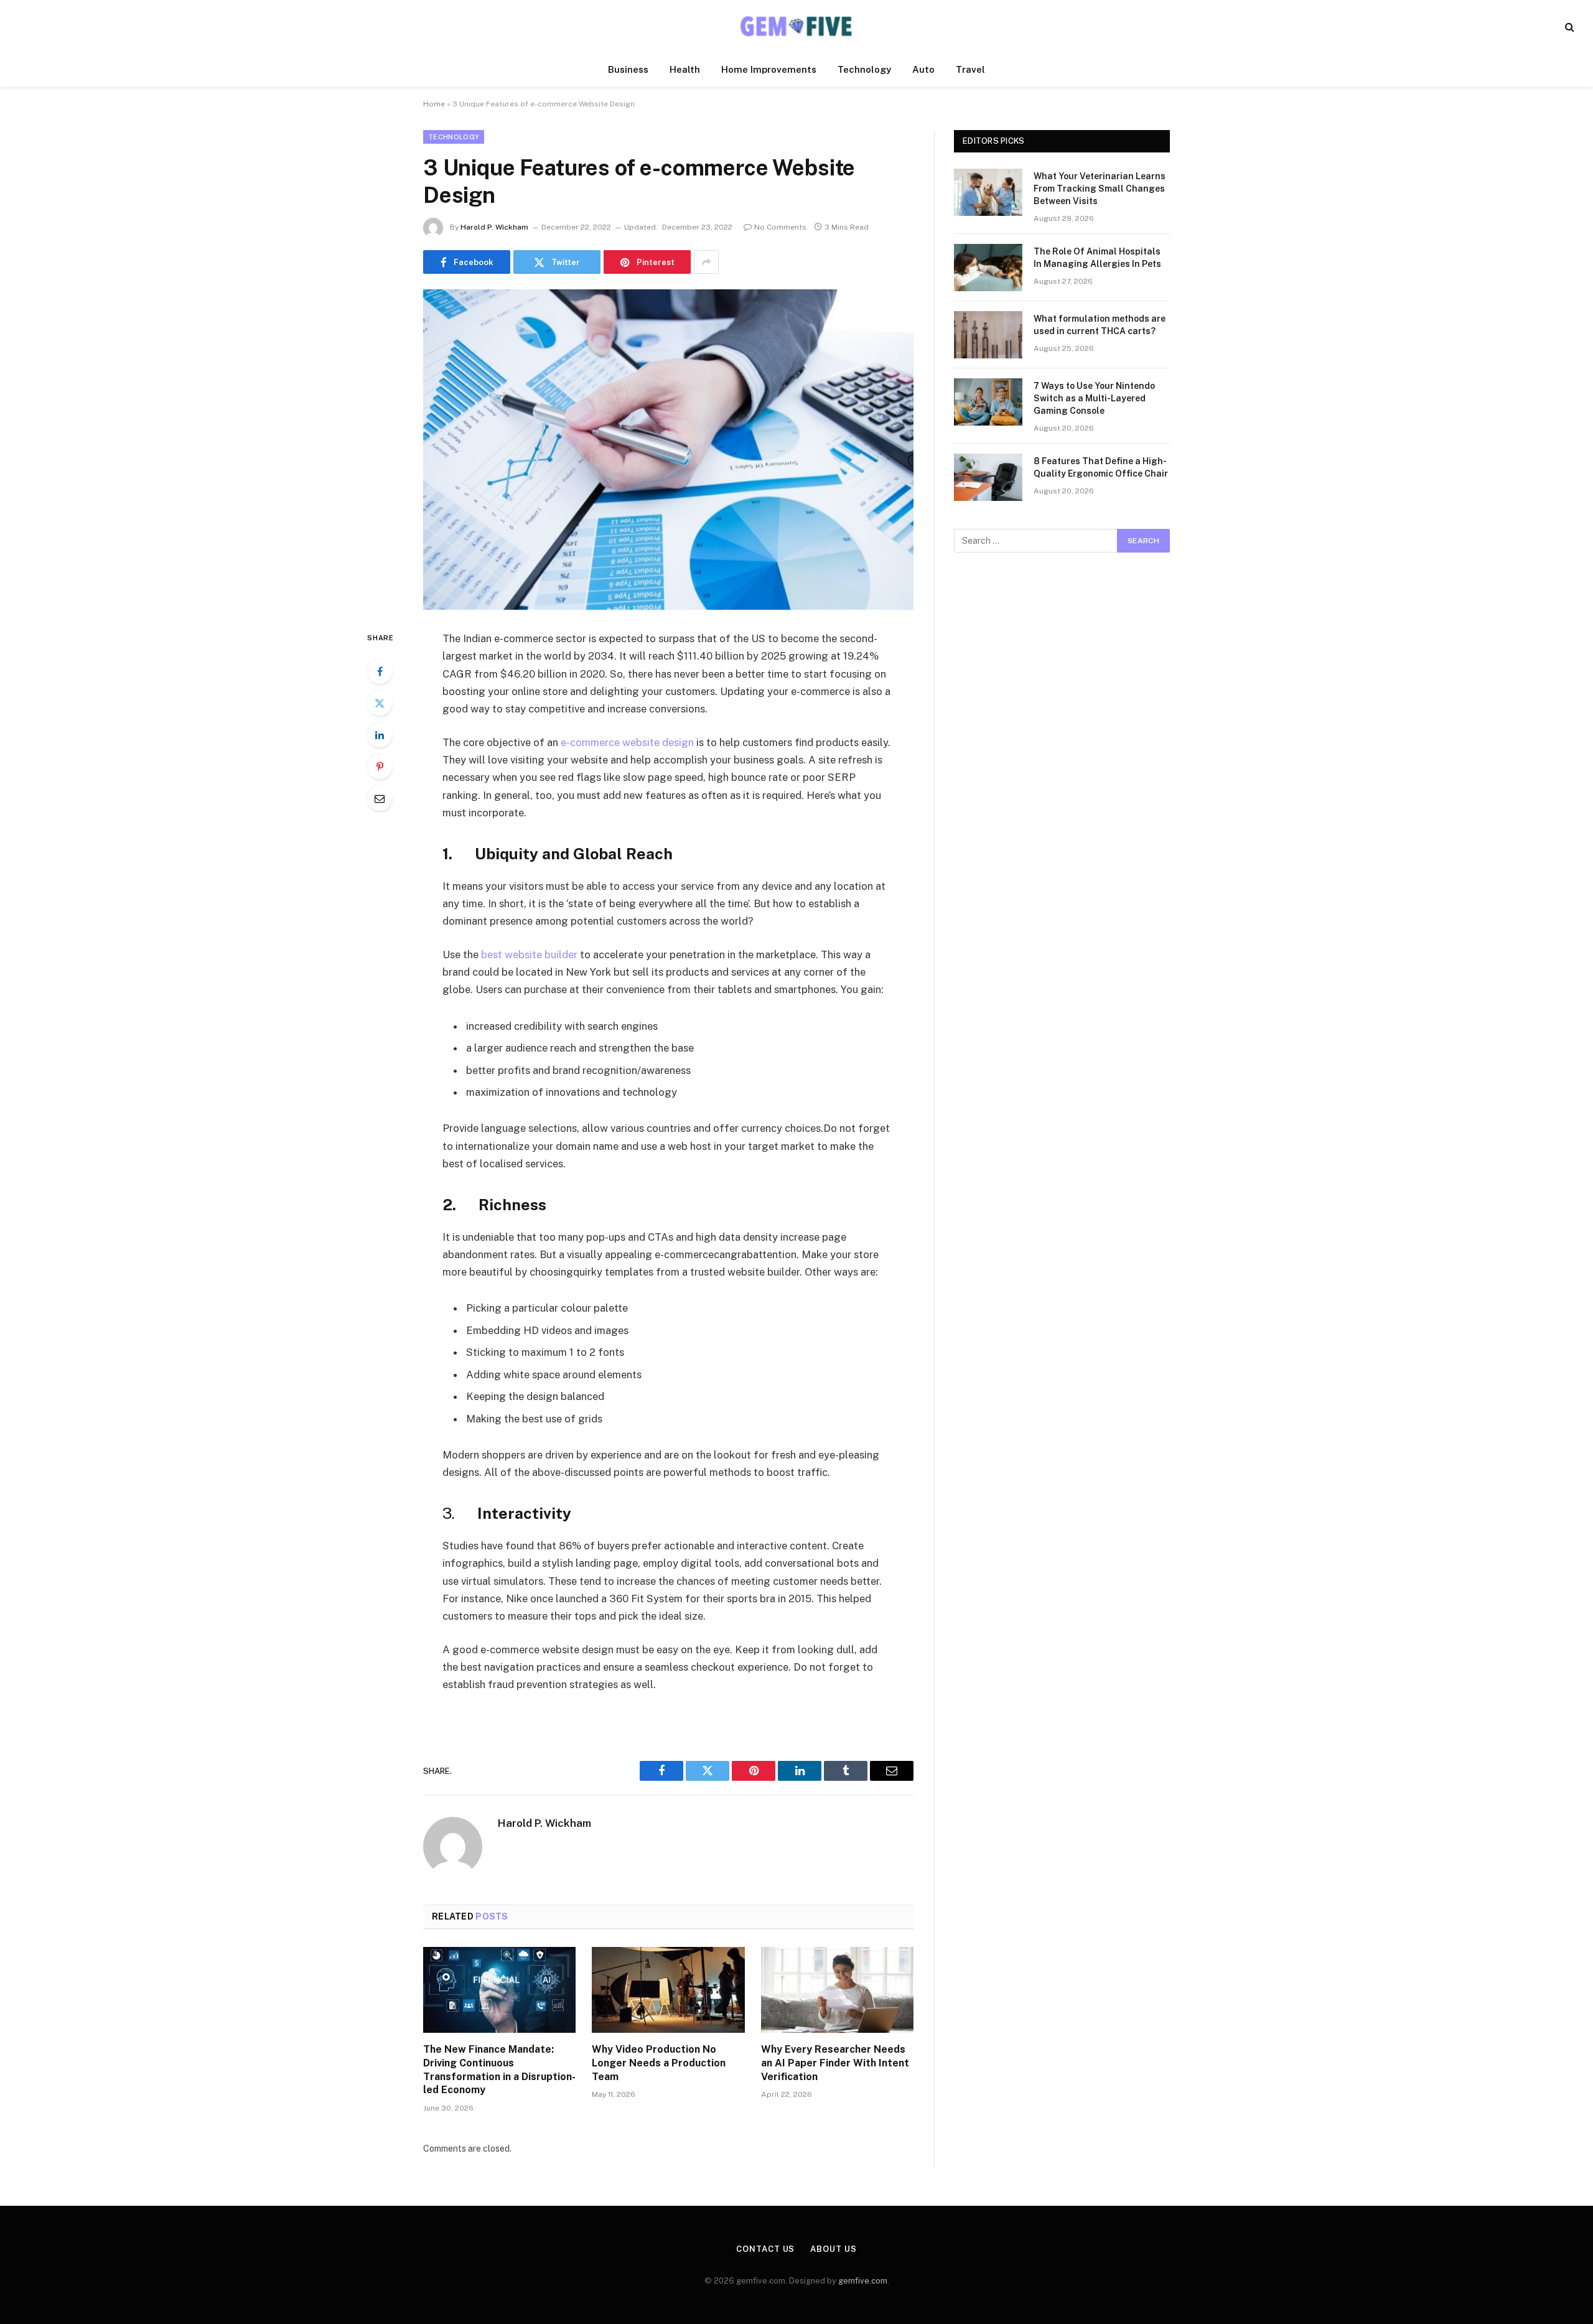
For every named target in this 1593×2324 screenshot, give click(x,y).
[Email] (380, 798)
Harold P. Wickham (494, 227)
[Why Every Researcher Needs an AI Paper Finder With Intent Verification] (837, 1990)
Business (628, 69)
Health (685, 69)
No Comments (780, 227)
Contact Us (765, 2249)
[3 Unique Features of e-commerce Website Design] (668, 450)
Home (434, 104)
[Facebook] (380, 671)
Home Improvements (769, 69)
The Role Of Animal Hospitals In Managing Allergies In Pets (1097, 258)
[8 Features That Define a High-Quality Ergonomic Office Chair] (988, 477)
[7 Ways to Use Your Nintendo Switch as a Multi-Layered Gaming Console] (988, 402)
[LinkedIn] (380, 735)
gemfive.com (863, 2281)
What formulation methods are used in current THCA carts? (1100, 325)
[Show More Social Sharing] (706, 262)
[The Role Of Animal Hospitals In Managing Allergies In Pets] (988, 268)
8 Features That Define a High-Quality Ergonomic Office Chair (1101, 467)
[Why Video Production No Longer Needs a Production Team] (668, 1990)
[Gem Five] (796, 26)
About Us (833, 2249)
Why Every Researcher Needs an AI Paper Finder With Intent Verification (835, 2063)
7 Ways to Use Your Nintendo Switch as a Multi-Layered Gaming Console (1094, 398)
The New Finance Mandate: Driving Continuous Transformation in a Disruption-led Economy (499, 2070)
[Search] (1568, 26)
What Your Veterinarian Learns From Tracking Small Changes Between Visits (1100, 189)
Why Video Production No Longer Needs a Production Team (659, 2063)
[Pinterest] (380, 767)
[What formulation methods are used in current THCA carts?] (988, 335)
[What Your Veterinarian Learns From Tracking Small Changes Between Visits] (988, 192)
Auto (923, 69)
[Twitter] (380, 703)
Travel (970, 69)
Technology (864, 69)
